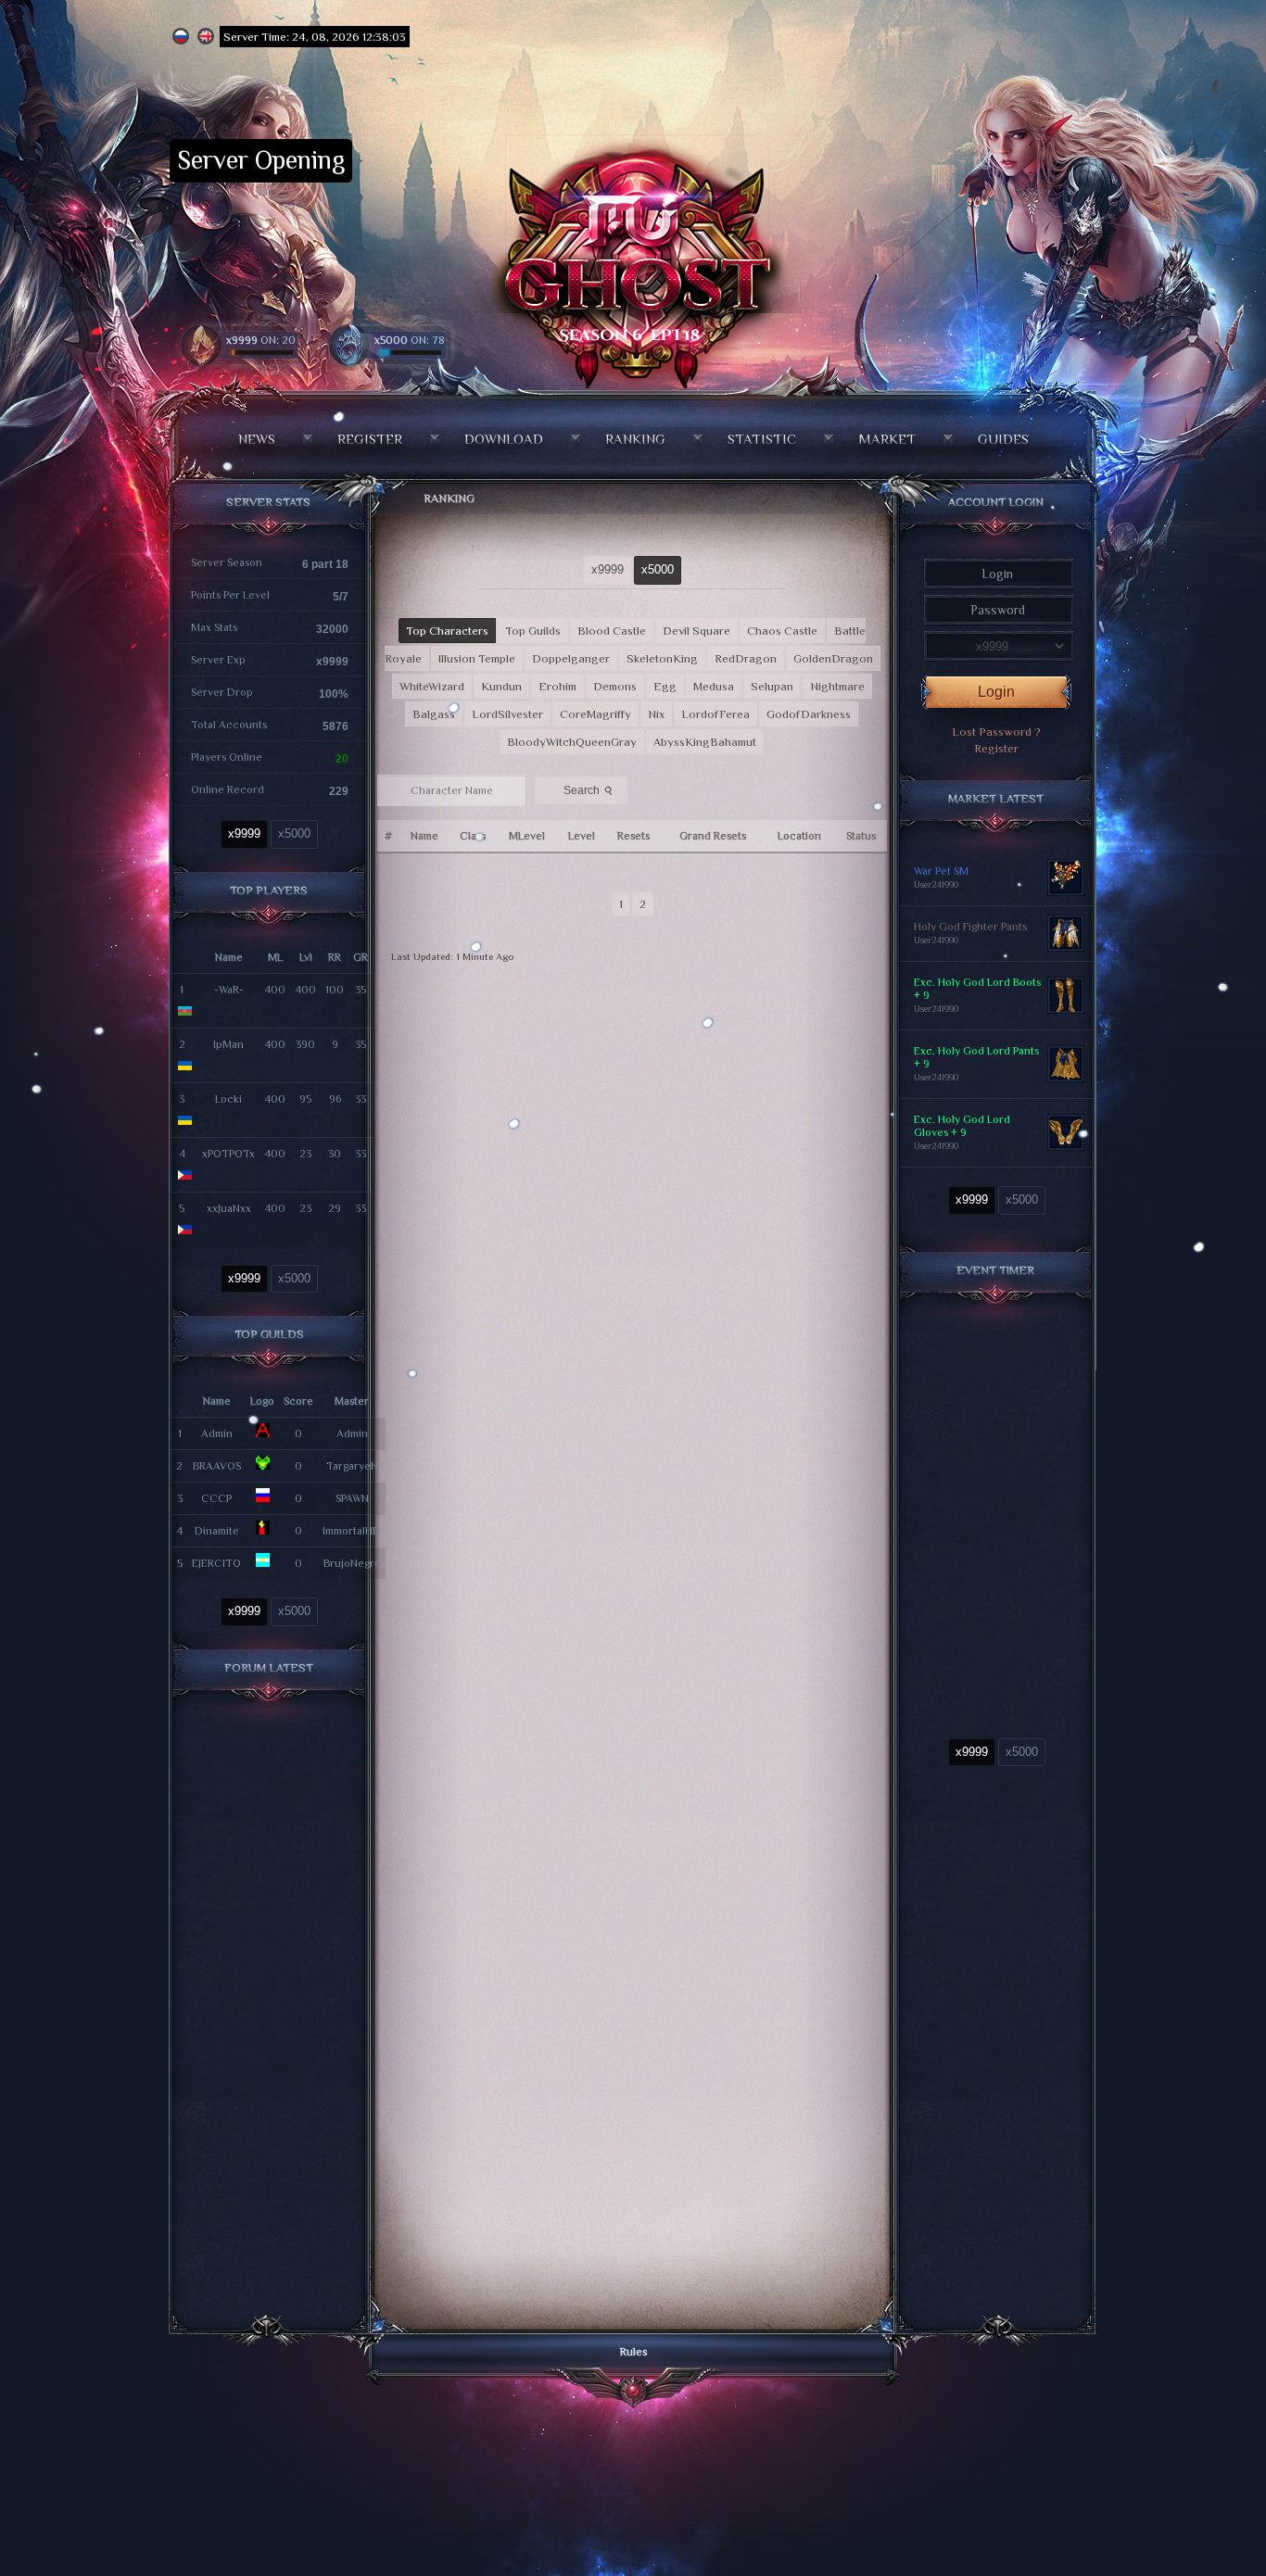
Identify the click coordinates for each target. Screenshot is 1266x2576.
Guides (1003, 439)
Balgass (434, 714)
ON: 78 (410, 340)
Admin (217, 1433)
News (257, 439)
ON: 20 (261, 340)
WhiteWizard (432, 686)
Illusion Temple (477, 658)
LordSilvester (507, 714)
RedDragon (746, 658)
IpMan (228, 1044)
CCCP (216, 1498)
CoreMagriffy (595, 714)
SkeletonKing (662, 658)
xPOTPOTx (228, 1154)
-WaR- (229, 990)
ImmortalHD (352, 1531)
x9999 (244, 833)
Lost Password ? (996, 732)
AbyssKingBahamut (705, 742)
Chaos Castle (782, 631)
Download (504, 439)
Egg (665, 686)
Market (887, 439)
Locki (228, 1099)
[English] (206, 37)
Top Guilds (533, 631)
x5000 (294, 833)
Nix (656, 714)
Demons (615, 686)
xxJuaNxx (229, 1208)
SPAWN (352, 1498)
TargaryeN (352, 1466)
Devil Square (696, 631)
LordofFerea (715, 714)
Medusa (714, 686)
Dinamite (217, 1531)
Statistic (762, 439)
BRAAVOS (217, 1466)
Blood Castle (612, 631)
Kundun (501, 686)
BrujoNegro (352, 1563)
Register (370, 439)
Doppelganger (571, 658)
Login (996, 692)
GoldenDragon (833, 658)
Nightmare (837, 686)
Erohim (557, 686)
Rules (633, 2351)
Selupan (772, 686)
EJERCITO (216, 1563)
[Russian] (181, 37)
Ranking (635, 439)
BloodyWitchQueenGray (572, 742)
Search (589, 790)
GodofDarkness (809, 714)
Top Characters (447, 631)
